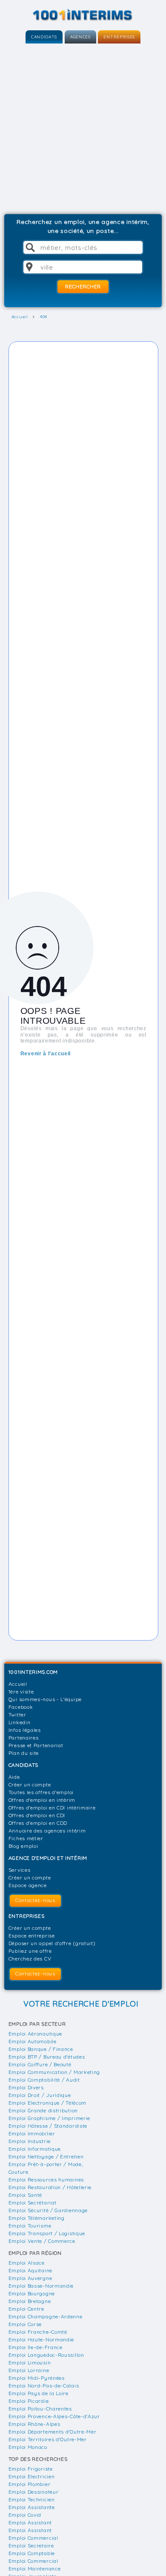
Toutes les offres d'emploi (41, 1792)
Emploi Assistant (30, 2522)
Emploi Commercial (33, 2538)
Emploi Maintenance (35, 2569)
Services (20, 1870)
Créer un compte (30, 1785)
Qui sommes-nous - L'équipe (45, 1699)
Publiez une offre (30, 1951)
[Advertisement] (83, 127)
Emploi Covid (25, 2515)
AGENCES (80, 37)
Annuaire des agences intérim (47, 1831)
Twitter (17, 1715)
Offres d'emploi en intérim (42, 1800)
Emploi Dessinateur (34, 2492)
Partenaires (24, 1738)
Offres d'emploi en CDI (37, 1815)
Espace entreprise (32, 1936)
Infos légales (25, 1730)
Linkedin (20, 1722)
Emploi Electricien (32, 2476)
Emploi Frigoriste (31, 2469)
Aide (14, 1777)
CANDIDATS (44, 37)
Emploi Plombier (30, 2484)
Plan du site (24, 1753)
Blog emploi (23, 1846)
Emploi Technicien (32, 2499)
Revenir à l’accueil (46, 1054)
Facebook (21, 1707)
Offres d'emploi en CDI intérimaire (52, 1808)
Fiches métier (26, 1838)
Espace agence (28, 1885)
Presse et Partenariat (36, 1745)
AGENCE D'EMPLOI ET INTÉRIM (48, 1858)
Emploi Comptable (32, 2553)
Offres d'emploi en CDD (38, 1823)
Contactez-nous (35, 1900)
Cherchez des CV (30, 1959)
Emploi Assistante (32, 2507)
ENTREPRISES (119, 37)
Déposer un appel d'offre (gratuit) (52, 1943)
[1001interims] (83, 15)
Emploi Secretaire (31, 2546)
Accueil (18, 1684)
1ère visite (21, 1692)
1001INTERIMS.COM (33, 1672)
